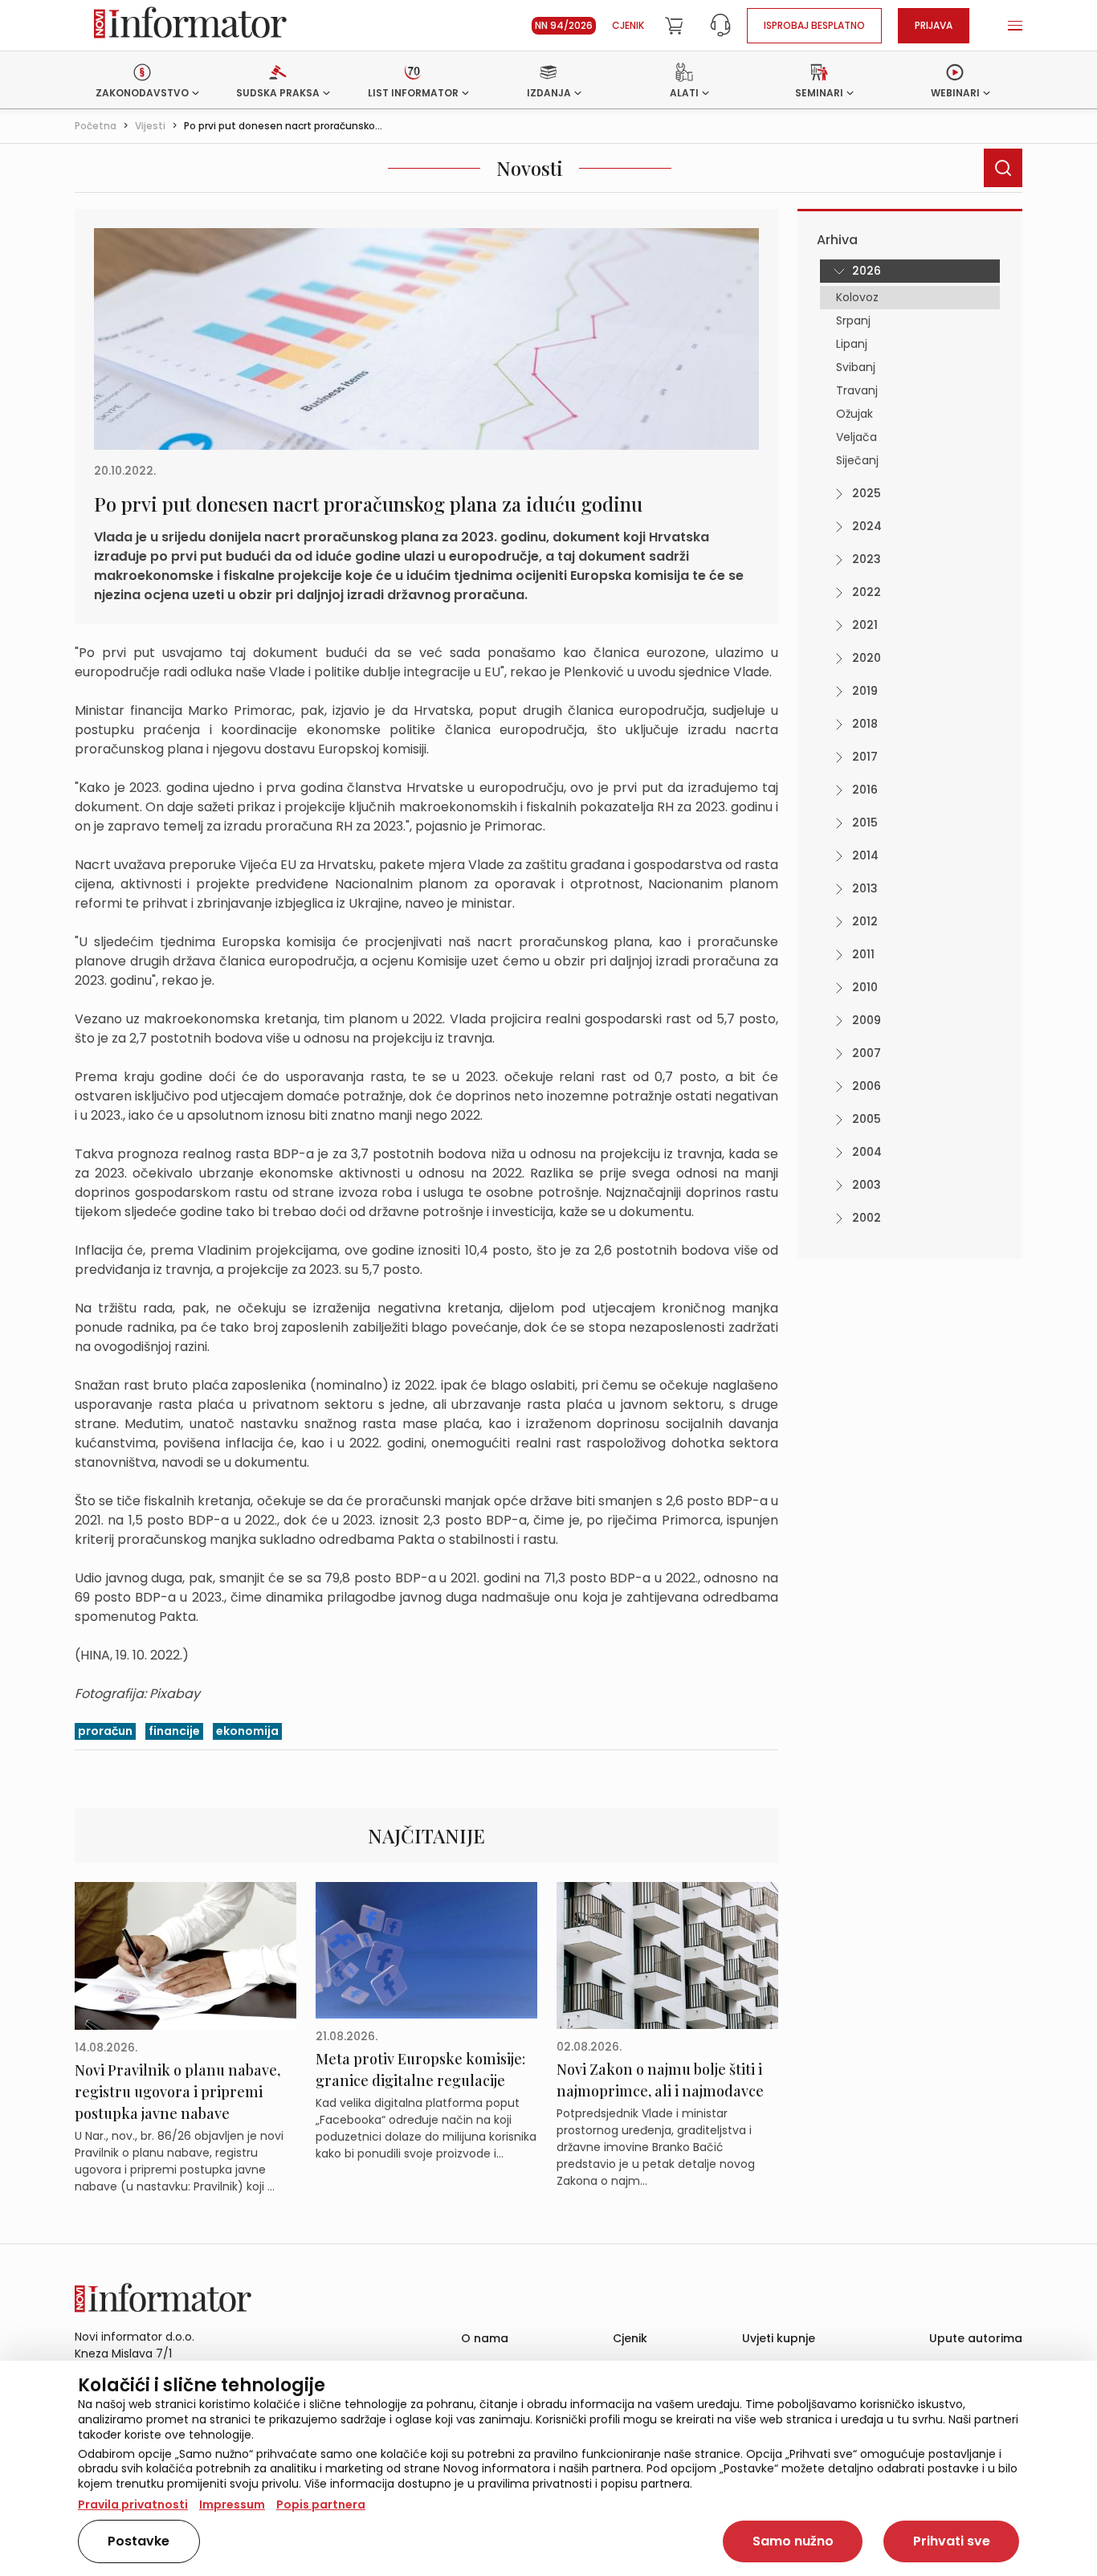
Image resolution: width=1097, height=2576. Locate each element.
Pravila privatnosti (133, 2505)
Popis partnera (321, 2505)
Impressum (232, 2505)
